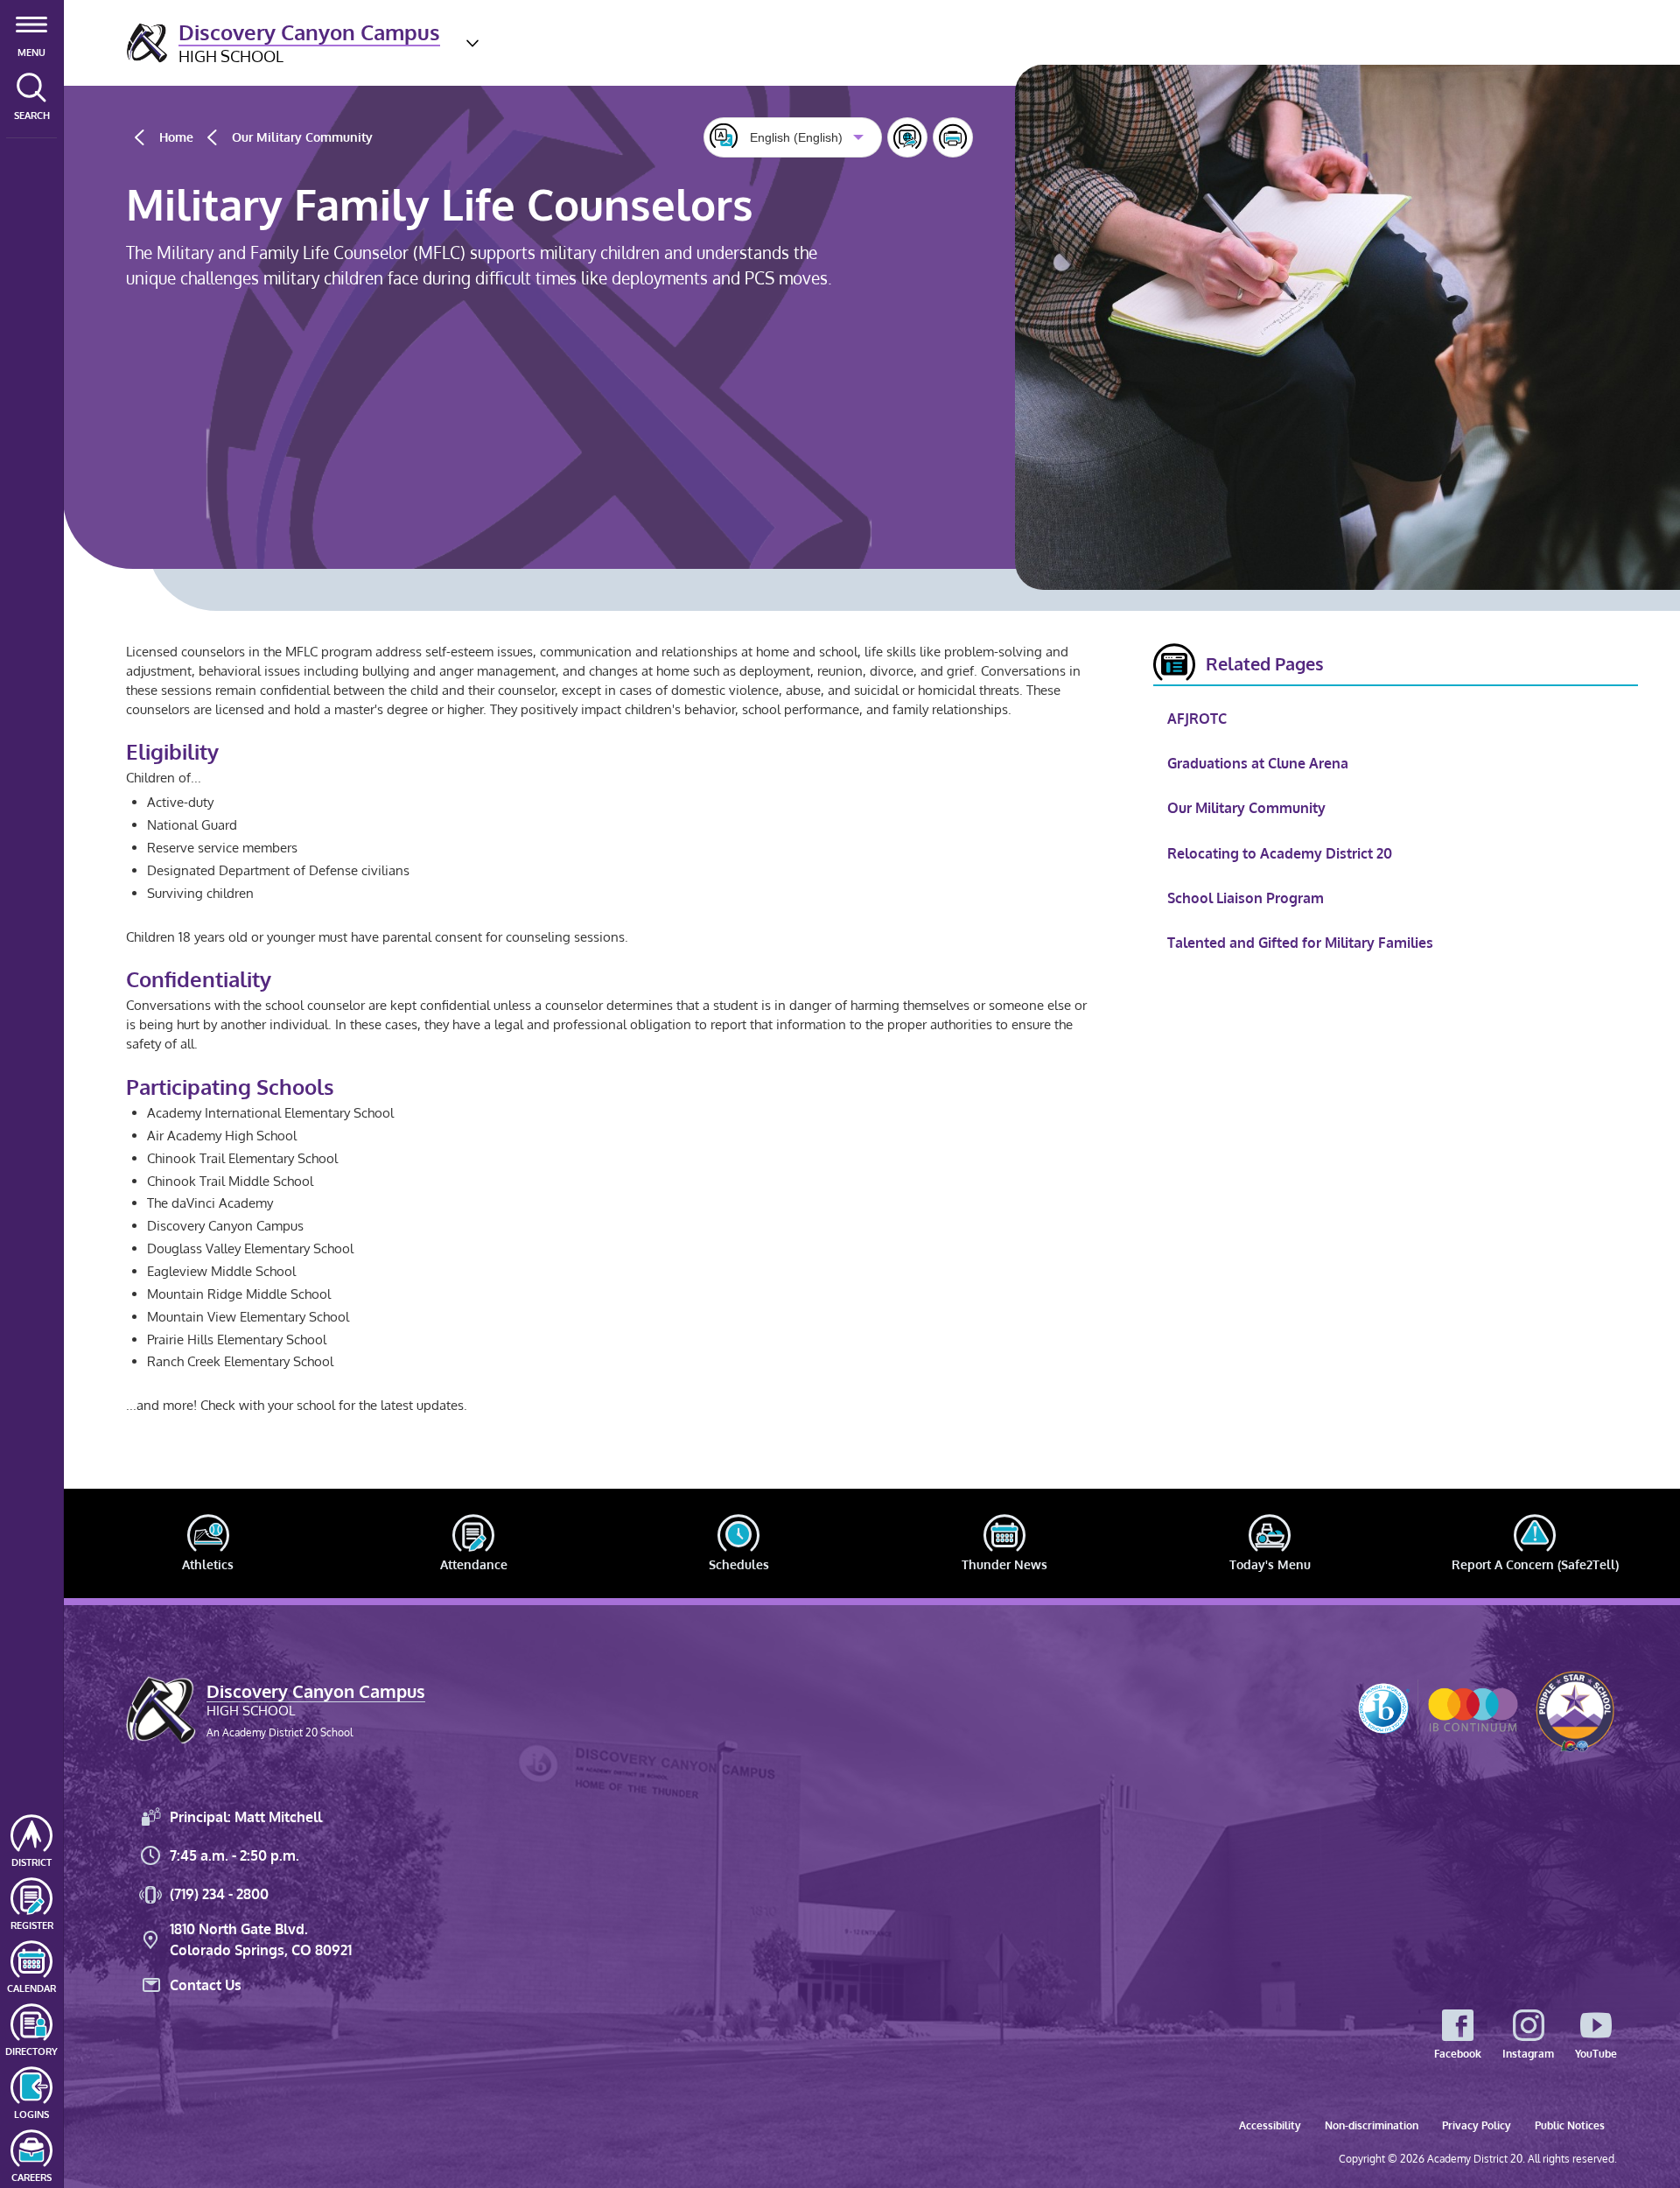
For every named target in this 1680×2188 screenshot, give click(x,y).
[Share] (907, 137)
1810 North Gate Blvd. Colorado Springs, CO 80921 (261, 1939)
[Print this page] (953, 137)
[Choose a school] (472, 43)
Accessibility (1270, 2125)
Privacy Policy (1477, 2125)
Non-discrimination (1372, 2125)
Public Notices (1570, 2125)
